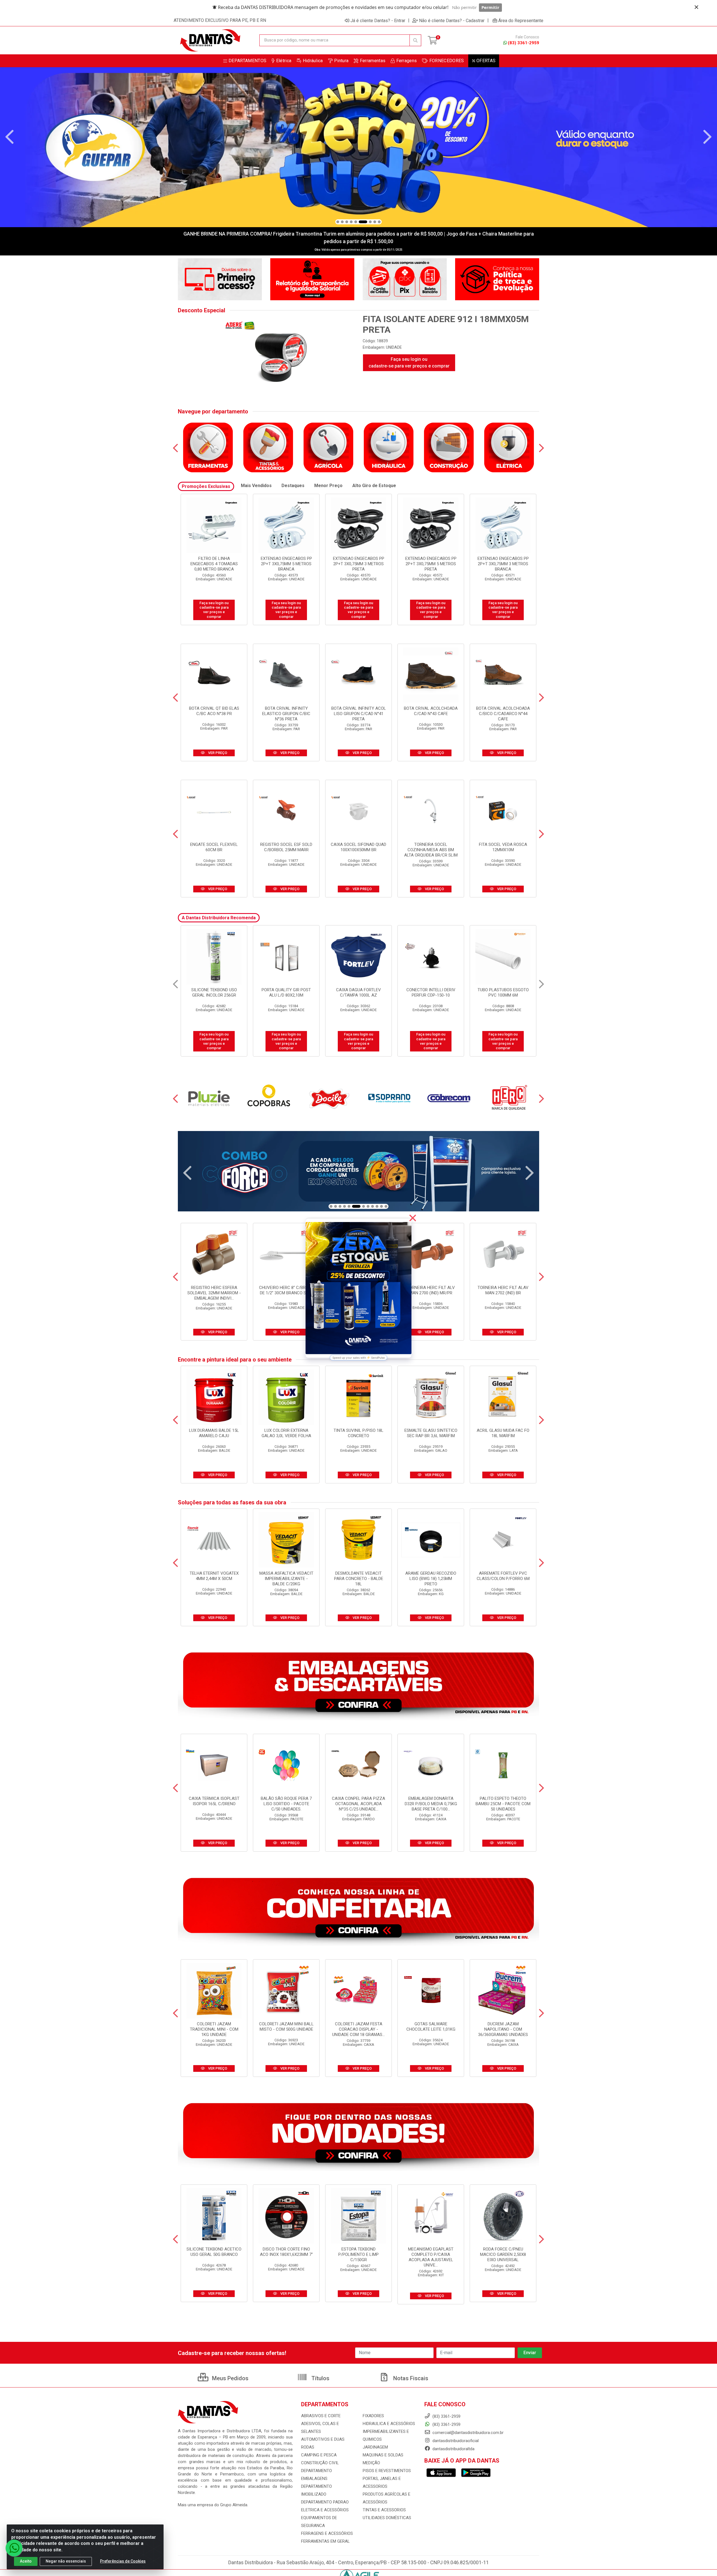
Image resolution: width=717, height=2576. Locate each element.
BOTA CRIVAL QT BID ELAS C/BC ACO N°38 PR (214, 711)
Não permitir (464, 7)
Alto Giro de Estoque (374, 486)
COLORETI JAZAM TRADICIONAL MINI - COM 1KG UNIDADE (214, 2029)
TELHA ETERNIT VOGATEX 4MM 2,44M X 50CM (214, 1576)
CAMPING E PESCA (319, 2455)
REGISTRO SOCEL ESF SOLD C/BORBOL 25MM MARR (286, 847)
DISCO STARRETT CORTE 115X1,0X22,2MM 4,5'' (286, 993)
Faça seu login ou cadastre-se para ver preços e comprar (409, 363)
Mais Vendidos (256, 486)
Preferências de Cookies (123, 2561)
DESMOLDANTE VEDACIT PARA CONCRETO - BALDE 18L (359, 1579)
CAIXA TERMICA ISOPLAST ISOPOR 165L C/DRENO (214, 1801)
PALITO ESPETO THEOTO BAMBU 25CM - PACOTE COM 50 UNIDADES (503, 1804)
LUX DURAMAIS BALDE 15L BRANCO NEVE (503, 993)
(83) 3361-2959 (523, 43)
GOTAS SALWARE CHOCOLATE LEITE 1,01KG (431, 2027)
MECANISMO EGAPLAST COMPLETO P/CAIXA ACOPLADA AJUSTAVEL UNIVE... (431, 2257)
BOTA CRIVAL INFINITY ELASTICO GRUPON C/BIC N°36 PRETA (286, 714)
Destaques (293, 486)
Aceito (26, 2561)
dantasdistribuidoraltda (453, 2449)
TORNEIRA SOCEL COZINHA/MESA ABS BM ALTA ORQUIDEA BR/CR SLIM (431, 850)
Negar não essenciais (66, 2561)
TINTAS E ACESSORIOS (384, 2510)
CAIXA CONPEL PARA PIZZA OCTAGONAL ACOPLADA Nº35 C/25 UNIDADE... (358, 1804)
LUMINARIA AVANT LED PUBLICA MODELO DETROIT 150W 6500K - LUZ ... (431, 995)
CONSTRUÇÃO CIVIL (320, 2463)
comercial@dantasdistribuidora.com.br (467, 2433)
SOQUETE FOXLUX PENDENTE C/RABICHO (214, 993)
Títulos (320, 2378)
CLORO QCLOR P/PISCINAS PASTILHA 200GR (358, 993)
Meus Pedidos (230, 2378)
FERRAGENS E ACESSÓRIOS (327, 2533)
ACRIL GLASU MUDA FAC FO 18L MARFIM (503, 1433)
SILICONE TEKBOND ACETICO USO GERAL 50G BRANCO (214, 2252)
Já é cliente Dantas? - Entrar (378, 20)
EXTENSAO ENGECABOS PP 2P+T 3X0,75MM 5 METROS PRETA (286, 564)
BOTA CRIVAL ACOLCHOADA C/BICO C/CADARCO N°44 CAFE (503, 714)
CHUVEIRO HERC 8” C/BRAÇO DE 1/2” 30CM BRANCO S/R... (286, 1290)
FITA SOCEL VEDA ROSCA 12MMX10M (503, 847)
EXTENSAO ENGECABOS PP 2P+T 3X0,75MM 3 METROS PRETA (214, 564)
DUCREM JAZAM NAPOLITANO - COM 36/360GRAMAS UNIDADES (503, 2029)
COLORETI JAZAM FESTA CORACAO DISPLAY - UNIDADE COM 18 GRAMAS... (358, 2029)
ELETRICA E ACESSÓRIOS (325, 2510)
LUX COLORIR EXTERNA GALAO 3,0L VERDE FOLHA (286, 1433)
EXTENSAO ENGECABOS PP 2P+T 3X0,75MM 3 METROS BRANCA (359, 564)
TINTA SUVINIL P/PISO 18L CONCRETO (358, 1433)
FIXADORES (373, 2416)
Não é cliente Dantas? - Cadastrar (452, 20)
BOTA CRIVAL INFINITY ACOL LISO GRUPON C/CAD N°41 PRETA (359, 714)
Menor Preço (328, 486)
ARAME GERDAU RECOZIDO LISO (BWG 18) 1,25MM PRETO (431, 1579)
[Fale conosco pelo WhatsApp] (14, 2548)
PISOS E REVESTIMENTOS (387, 2471)
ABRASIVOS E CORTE (321, 2416)
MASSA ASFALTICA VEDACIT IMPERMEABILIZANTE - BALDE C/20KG (286, 1579)
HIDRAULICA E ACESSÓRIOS (389, 2424)
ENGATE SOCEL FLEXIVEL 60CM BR (214, 847)
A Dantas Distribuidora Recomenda (219, 918)
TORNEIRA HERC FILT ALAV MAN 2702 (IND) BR (503, 1290)
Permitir (490, 7)
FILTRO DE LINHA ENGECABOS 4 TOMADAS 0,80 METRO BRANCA (431, 564)
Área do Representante (521, 20)
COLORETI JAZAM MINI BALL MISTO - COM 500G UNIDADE (286, 2027)
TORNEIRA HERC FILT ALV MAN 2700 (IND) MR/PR (431, 1290)
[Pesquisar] (415, 40)
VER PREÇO (217, 753)
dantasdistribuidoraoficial (455, 2441)
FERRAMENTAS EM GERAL (325, 2541)
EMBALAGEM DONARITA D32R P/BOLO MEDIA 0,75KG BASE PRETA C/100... (431, 1804)
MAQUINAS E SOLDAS (383, 2455)
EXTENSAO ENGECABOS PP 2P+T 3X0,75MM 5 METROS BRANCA (503, 564)
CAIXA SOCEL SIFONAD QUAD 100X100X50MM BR (358, 847)
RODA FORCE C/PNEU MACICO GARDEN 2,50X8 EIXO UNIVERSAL (503, 2254)
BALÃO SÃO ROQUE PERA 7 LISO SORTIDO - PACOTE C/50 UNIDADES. (286, 1804)
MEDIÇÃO (371, 2463)
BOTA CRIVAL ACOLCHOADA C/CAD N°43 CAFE (431, 711)
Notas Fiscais (410, 2378)
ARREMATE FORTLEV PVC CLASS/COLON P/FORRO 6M (503, 1576)
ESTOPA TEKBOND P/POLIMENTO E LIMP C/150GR (358, 2254)
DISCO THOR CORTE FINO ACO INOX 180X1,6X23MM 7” (286, 2252)
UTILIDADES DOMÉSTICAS (387, 2518)
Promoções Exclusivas (206, 486)
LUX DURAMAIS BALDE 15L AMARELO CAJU (214, 1433)
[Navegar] (10, 137)
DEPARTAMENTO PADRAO (325, 2502)
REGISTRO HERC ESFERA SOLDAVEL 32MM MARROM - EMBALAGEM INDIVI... (214, 1293)
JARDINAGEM (375, 2447)
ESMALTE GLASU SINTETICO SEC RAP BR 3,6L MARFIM (431, 1433)
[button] (338, 222)
